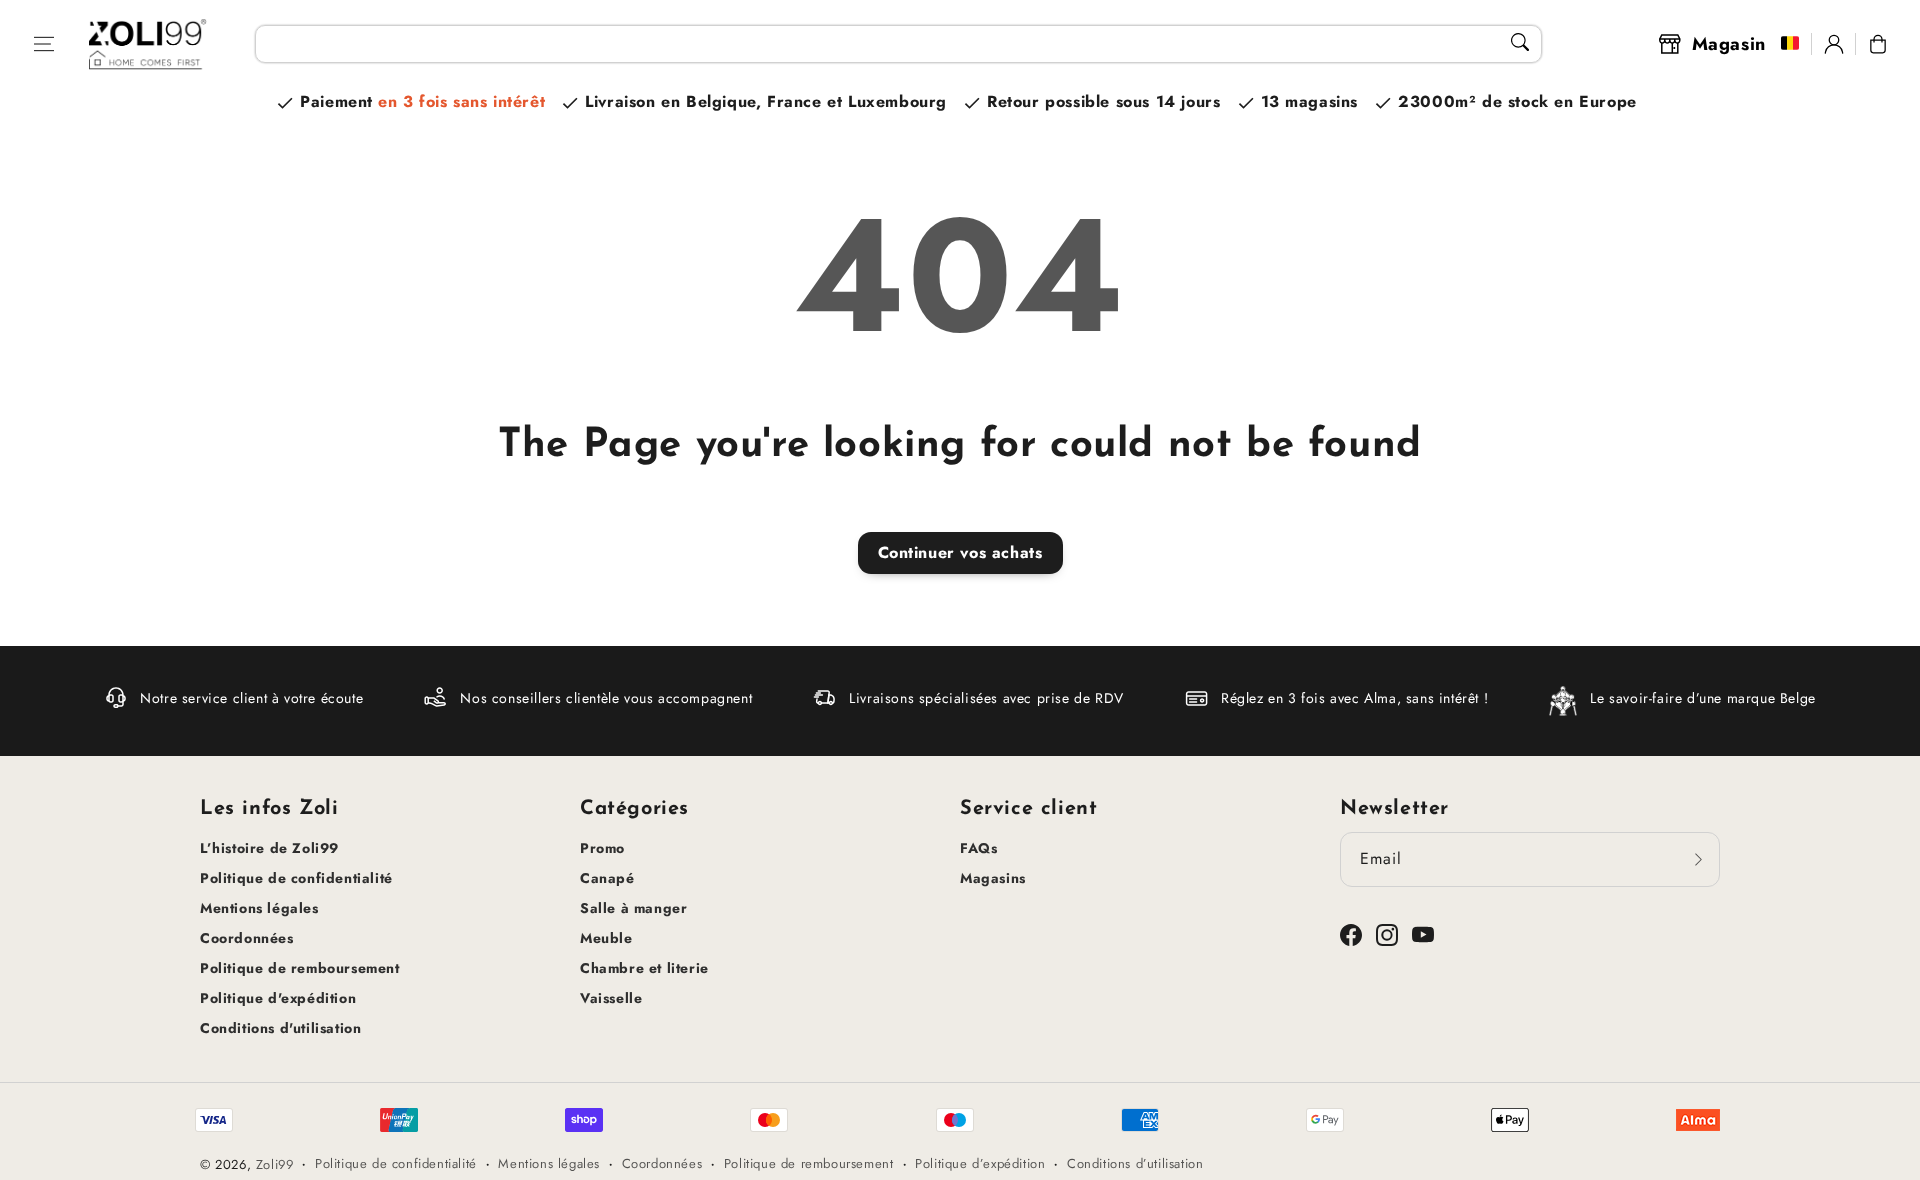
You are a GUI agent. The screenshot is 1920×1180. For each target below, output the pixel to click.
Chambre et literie (644, 968)
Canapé (607, 878)
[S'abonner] (1698, 859)
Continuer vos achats (960, 552)
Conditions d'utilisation (280, 1028)
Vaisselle (611, 998)
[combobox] (898, 44)
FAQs (978, 848)
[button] (44, 44)
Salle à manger (633, 908)
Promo (602, 848)
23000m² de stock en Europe (1517, 101)
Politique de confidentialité (296, 878)
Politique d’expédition (980, 1163)
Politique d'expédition (278, 998)
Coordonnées (247, 938)
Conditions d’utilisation (1135, 1163)
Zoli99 (275, 1164)
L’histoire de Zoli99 (269, 848)
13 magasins (1310, 101)
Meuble (606, 938)
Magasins (993, 878)
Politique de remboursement (300, 968)
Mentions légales (259, 908)
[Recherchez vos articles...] (1520, 42)
